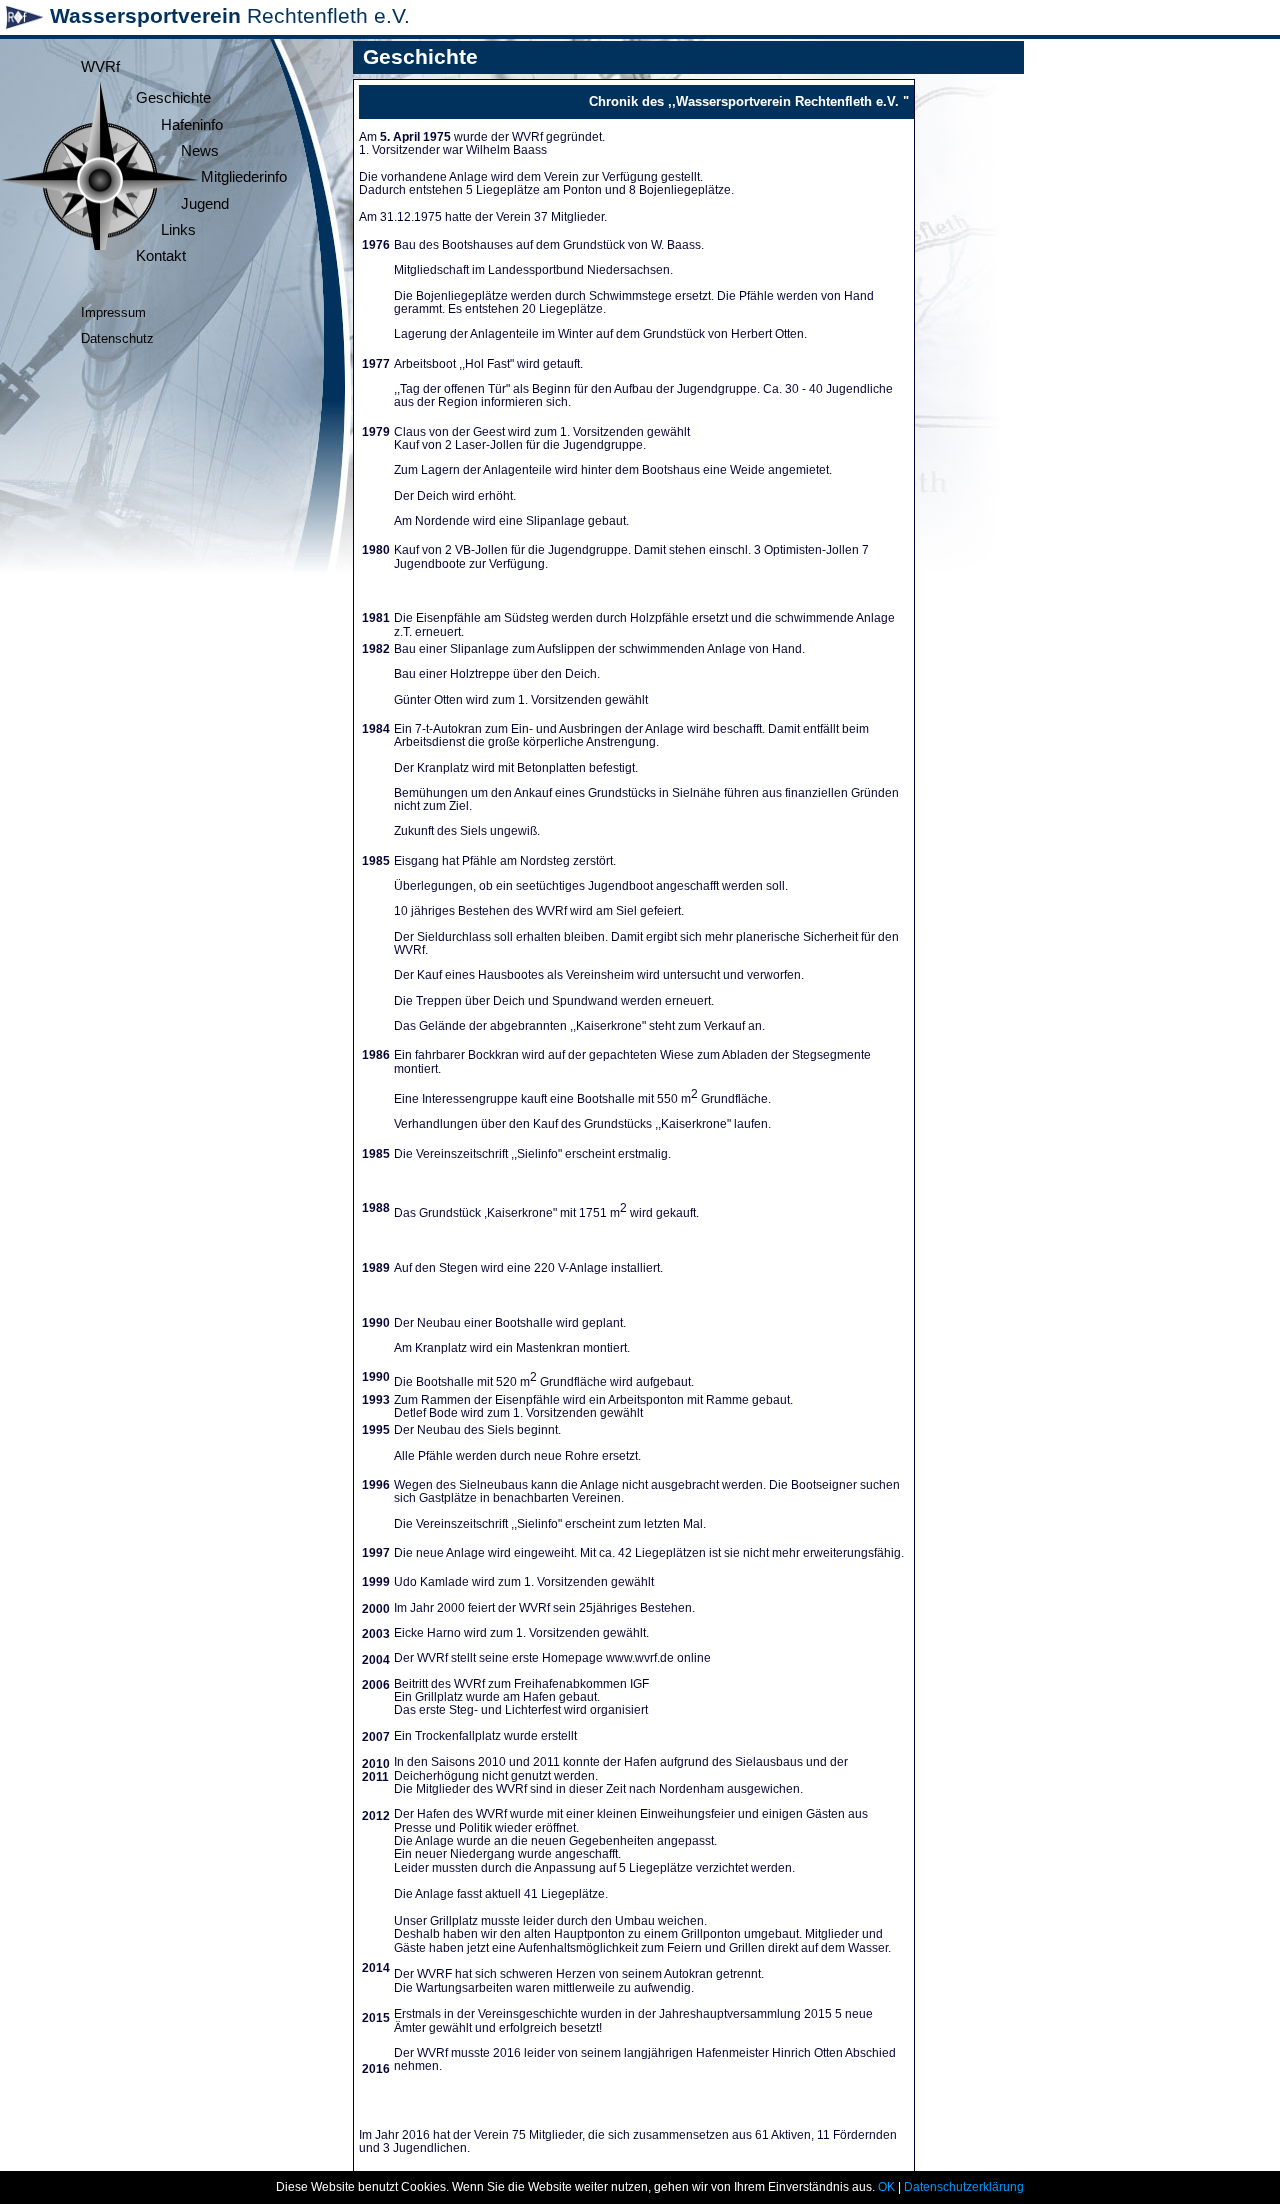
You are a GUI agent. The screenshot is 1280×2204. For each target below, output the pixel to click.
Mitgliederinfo (244, 177)
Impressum (113, 312)
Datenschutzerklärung (964, 2187)
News (200, 151)
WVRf (100, 67)
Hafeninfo (192, 125)
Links (178, 230)
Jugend (205, 204)
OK (886, 2187)
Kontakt (161, 256)
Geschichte (173, 98)
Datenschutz (117, 338)
